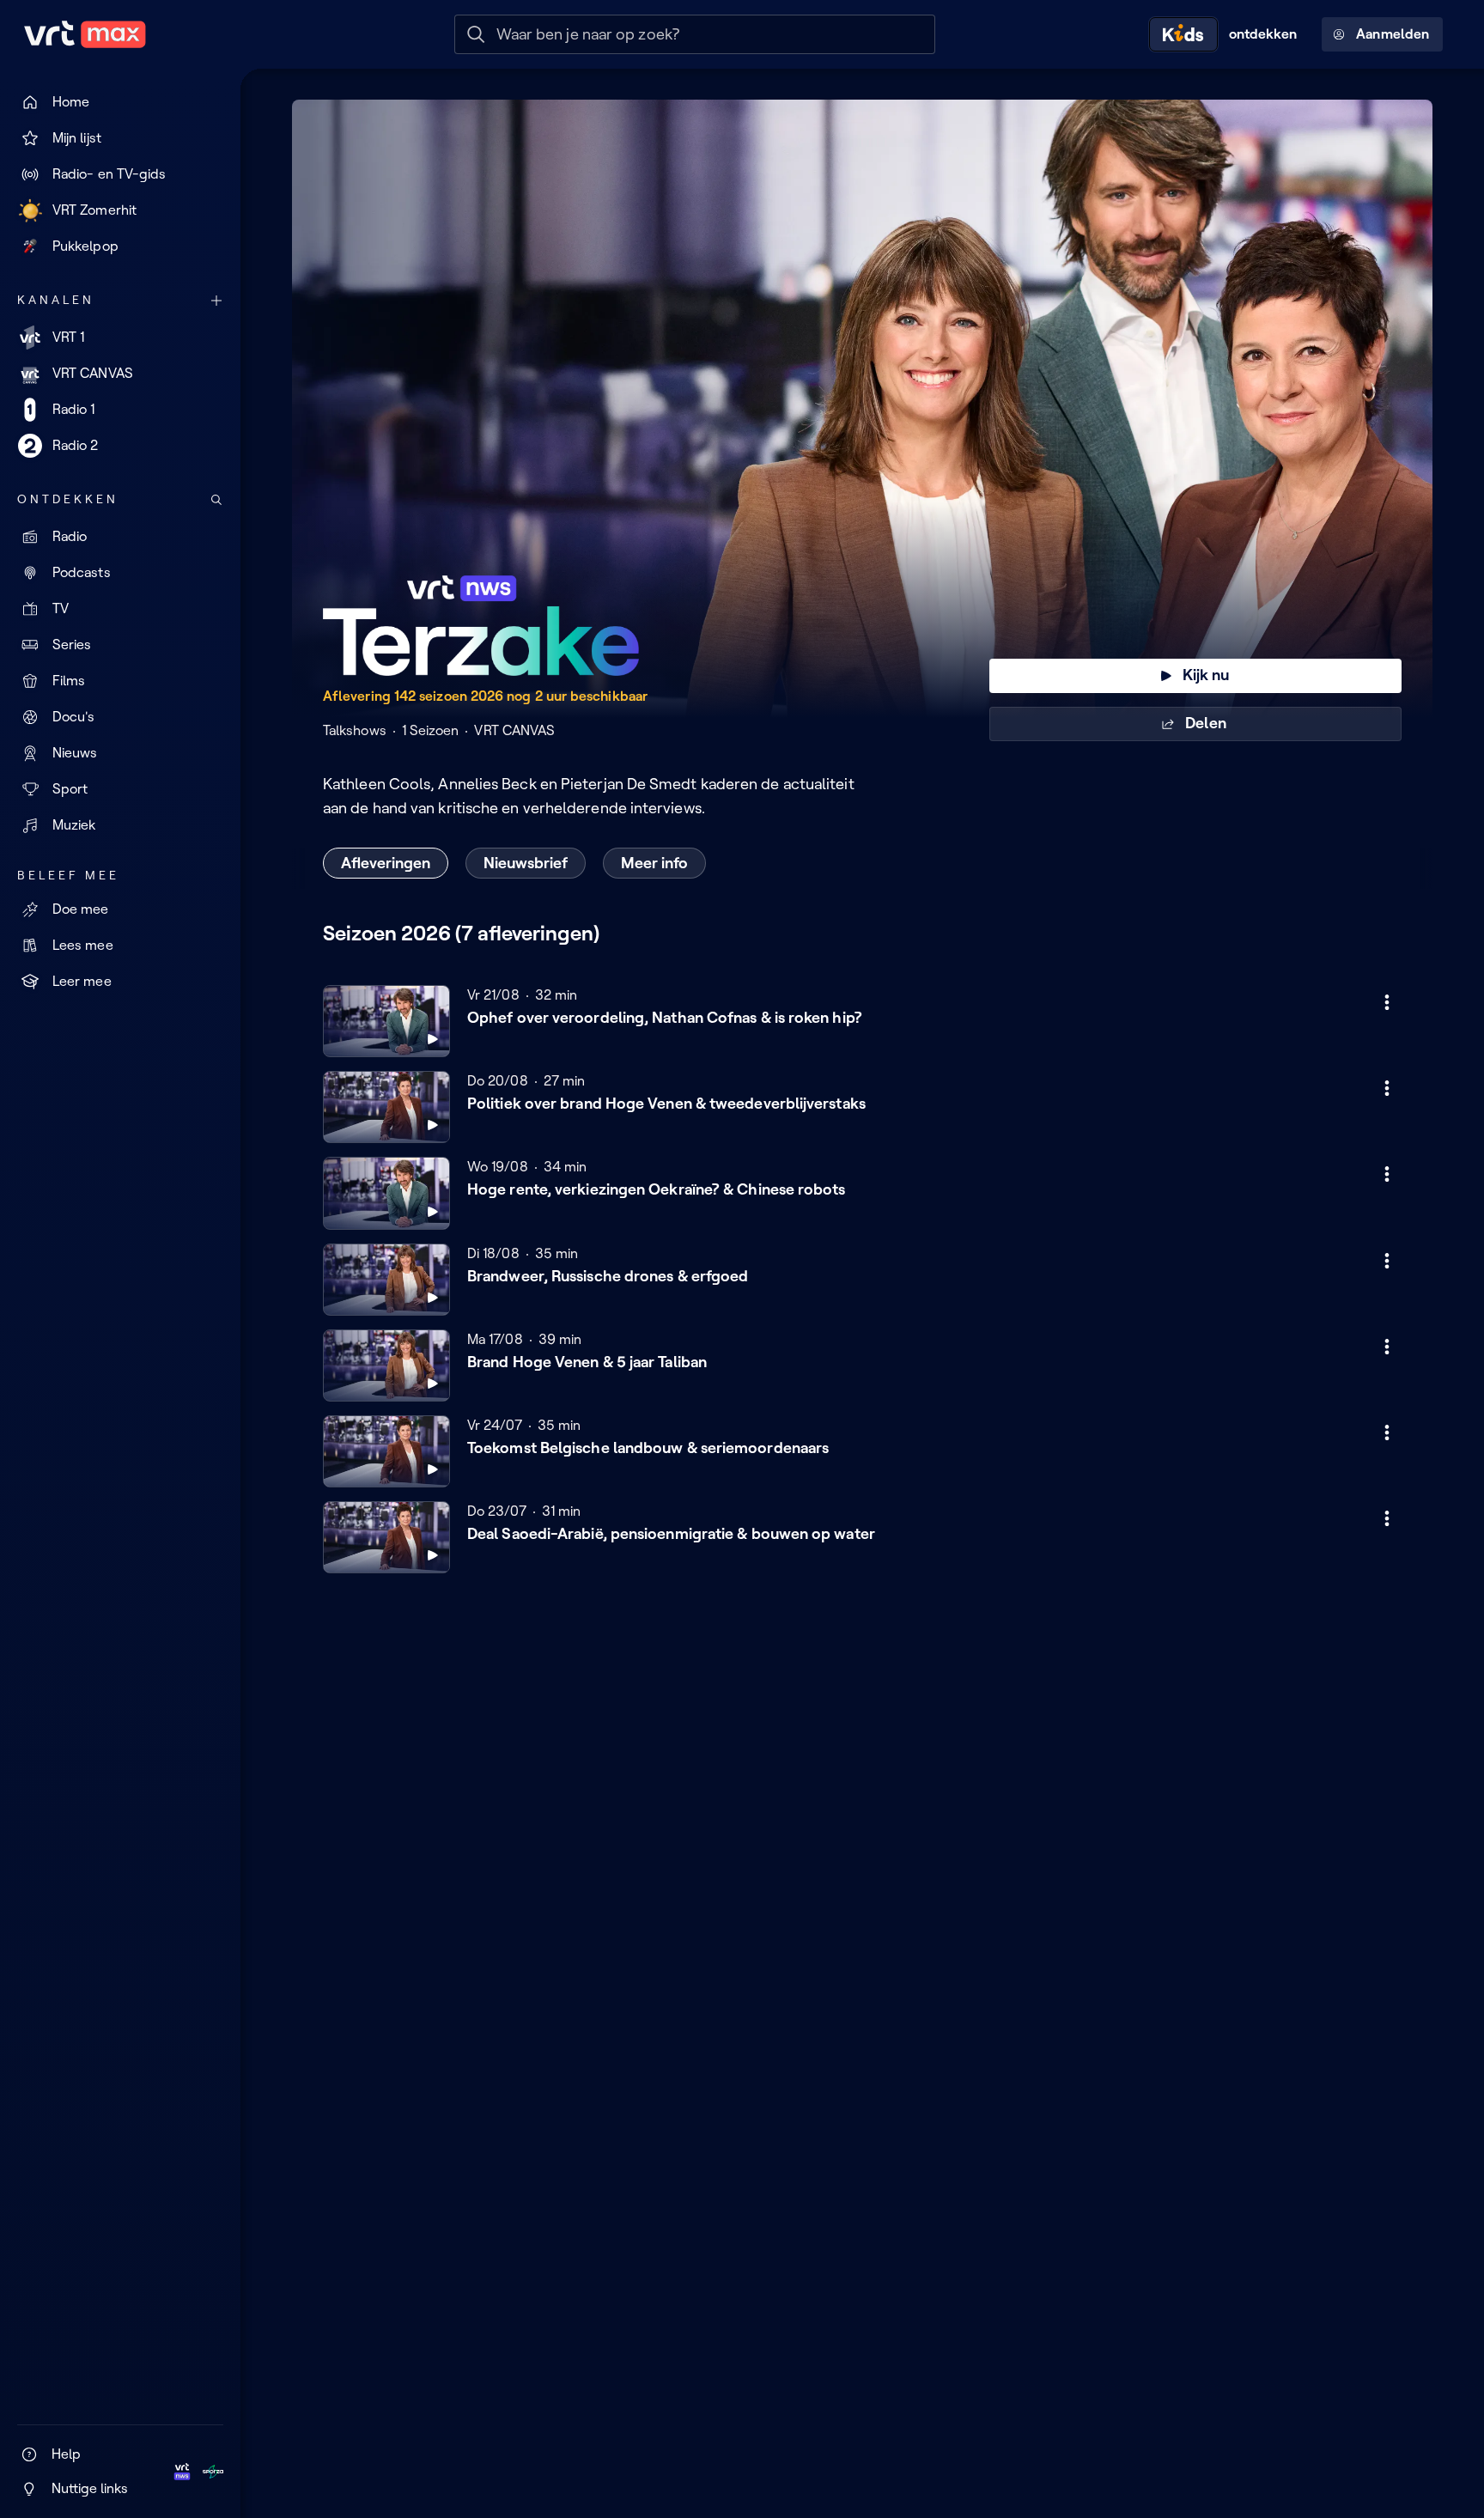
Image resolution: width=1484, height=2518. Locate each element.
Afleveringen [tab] (386, 863)
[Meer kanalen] (216, 301)
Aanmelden (1393, 34)
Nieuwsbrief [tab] (526, 863)
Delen (1205, 723)
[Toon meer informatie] (1387, 1002)
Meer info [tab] (654, 863)
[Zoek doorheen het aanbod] (216, 500)
